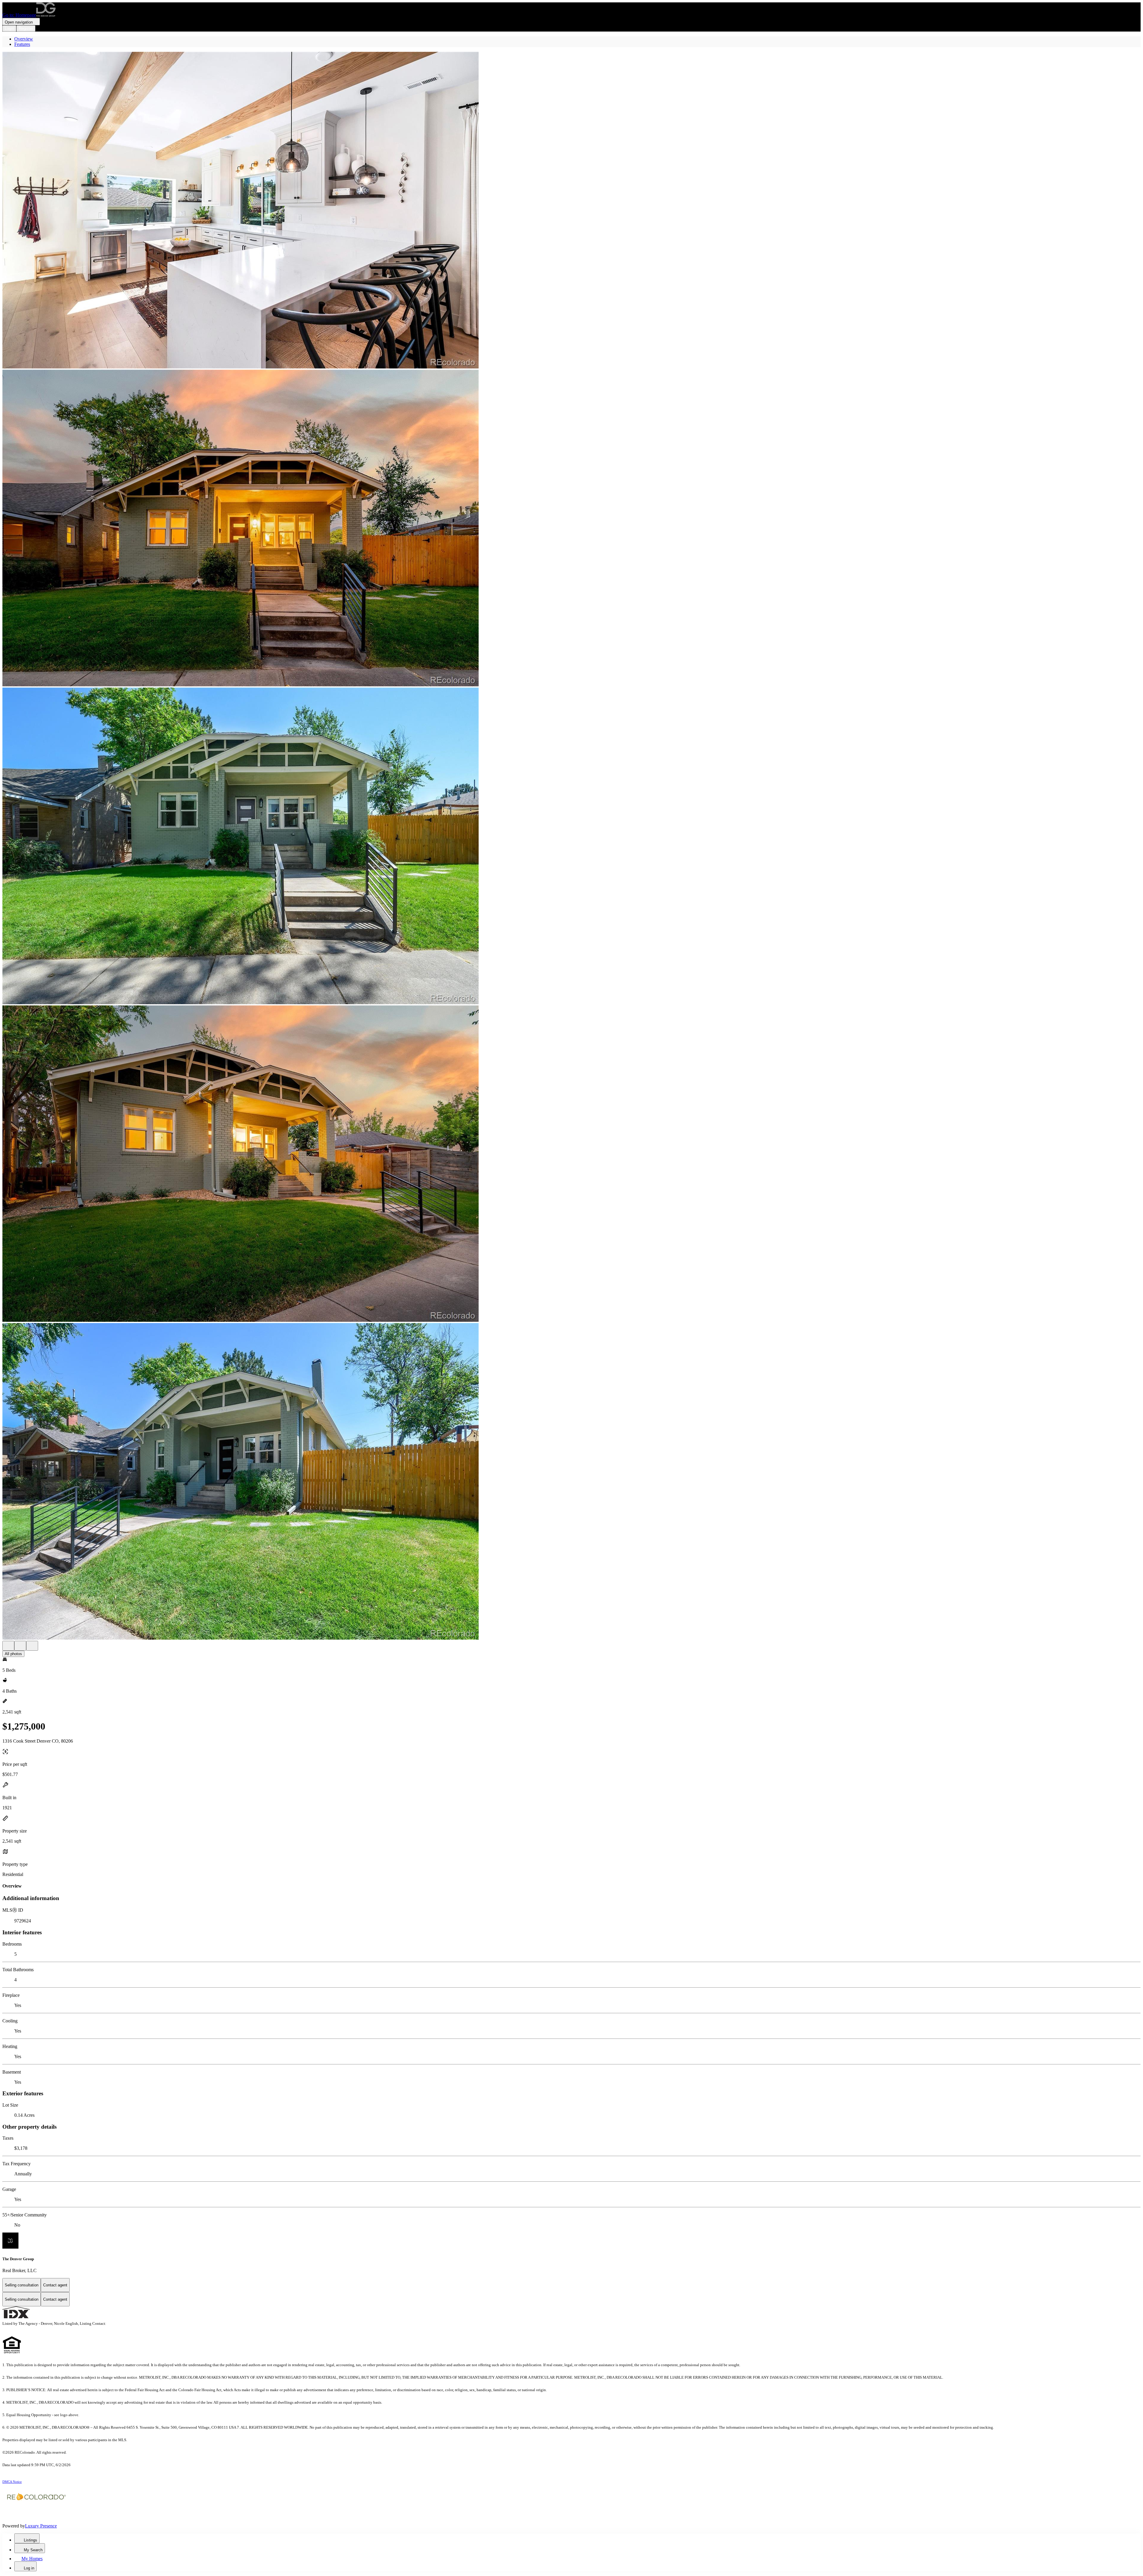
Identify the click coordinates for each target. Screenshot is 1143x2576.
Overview (24, 39)
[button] (571, 211)
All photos (13, 1654)
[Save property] (20, 1646)
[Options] (8, 1646)
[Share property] (32, 1646)
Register (26, 28)
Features (22, 44)
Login (9, 28)
